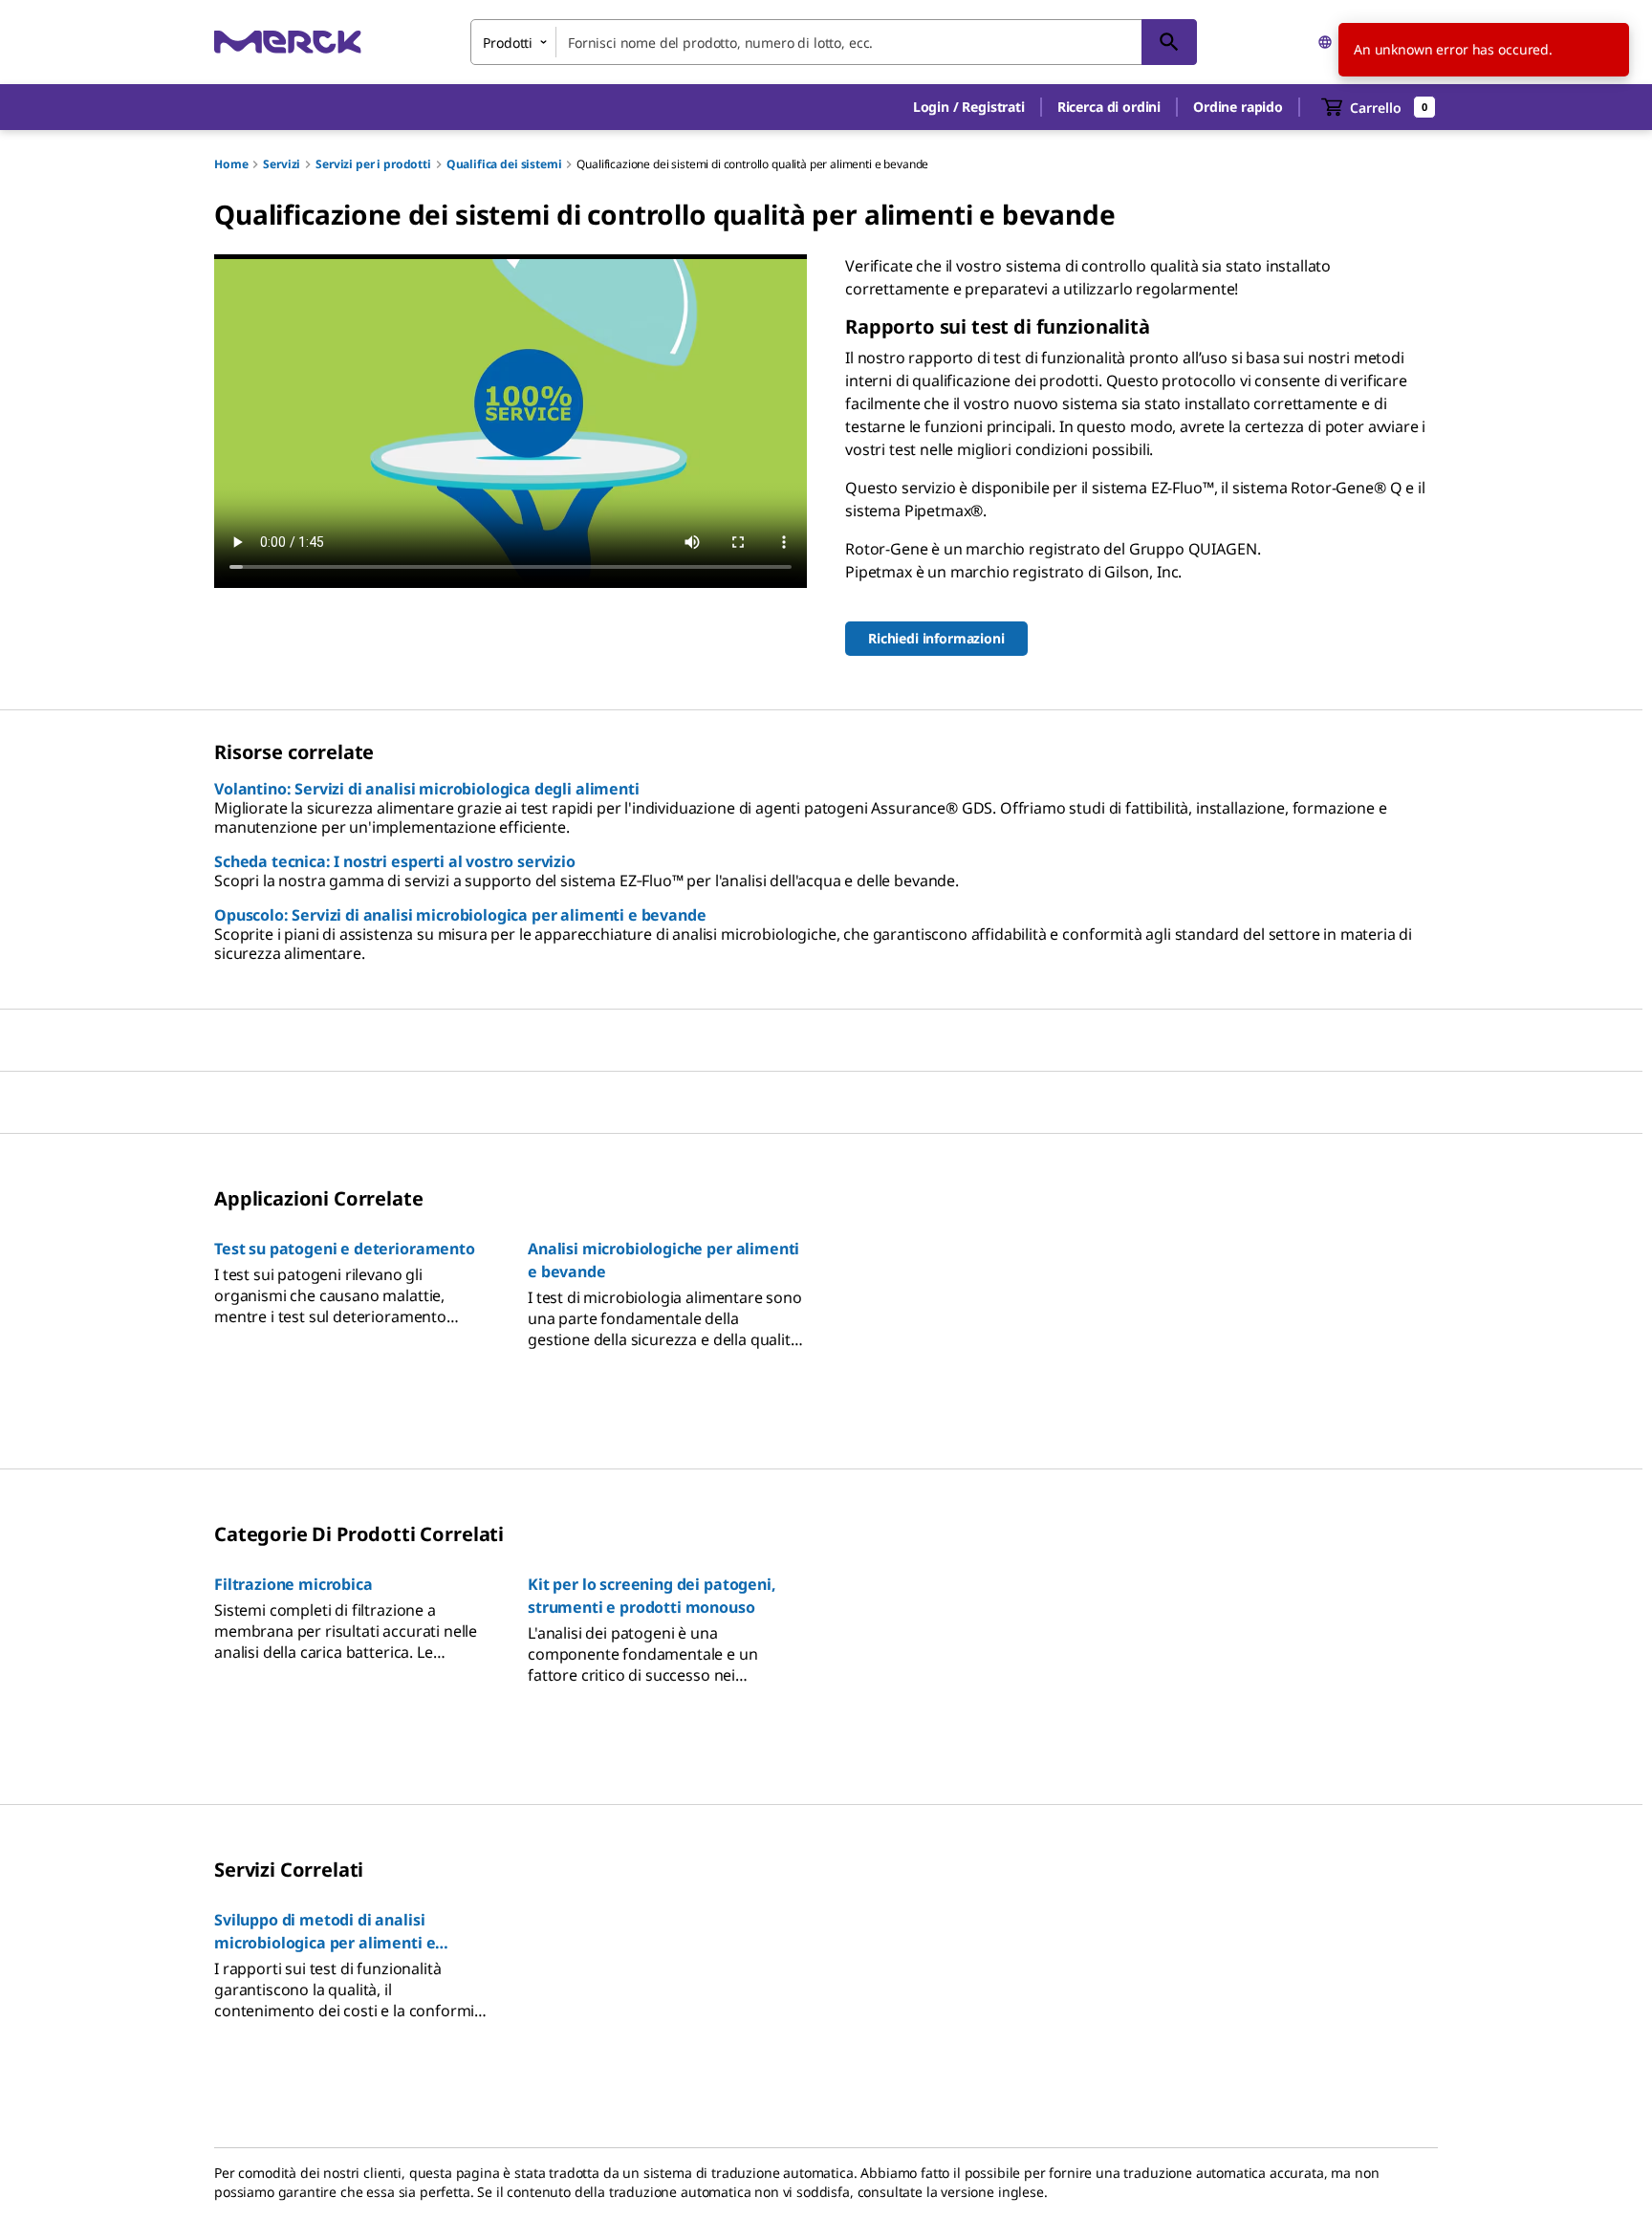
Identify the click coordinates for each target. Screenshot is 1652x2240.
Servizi (282, 164)
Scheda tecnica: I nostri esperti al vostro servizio (395, 861)
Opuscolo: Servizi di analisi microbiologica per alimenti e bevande (460, 915)
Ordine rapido (1238, 107)
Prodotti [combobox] (508, 43)
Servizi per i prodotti (373, 164)
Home (231, 164)
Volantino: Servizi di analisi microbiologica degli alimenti (427, 789)
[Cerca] (1169, 42)
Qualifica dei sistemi (504, 164)
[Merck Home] (288, 42)
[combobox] (834, 42)
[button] (969, 107)
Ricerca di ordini (1109, 107)
